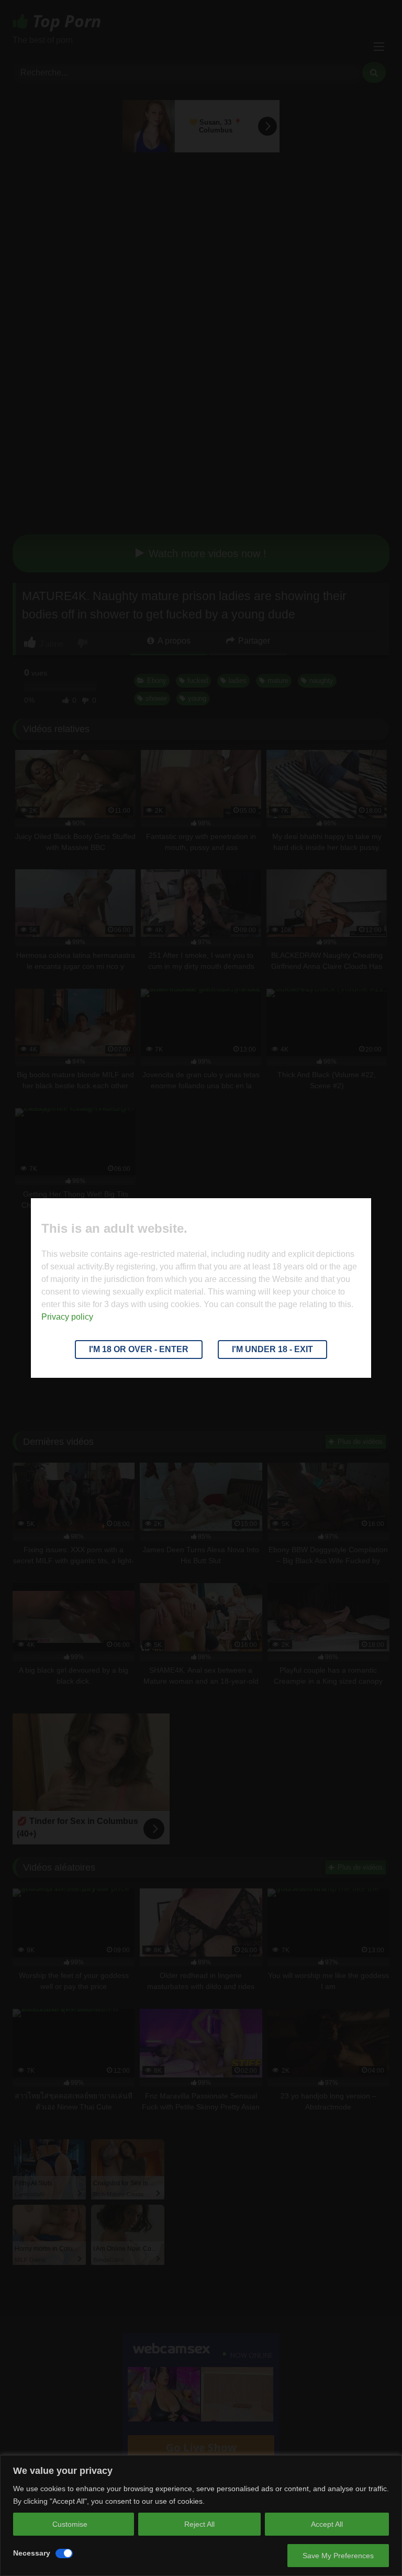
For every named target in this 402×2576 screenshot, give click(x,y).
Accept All (327, 2524)
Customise (70, 2524)
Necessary (32, 2553)
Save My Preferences (338, 2556)
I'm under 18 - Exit (272, 1349)
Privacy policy (67, 1317)
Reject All (199, 2524)
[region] (201, 2516)
